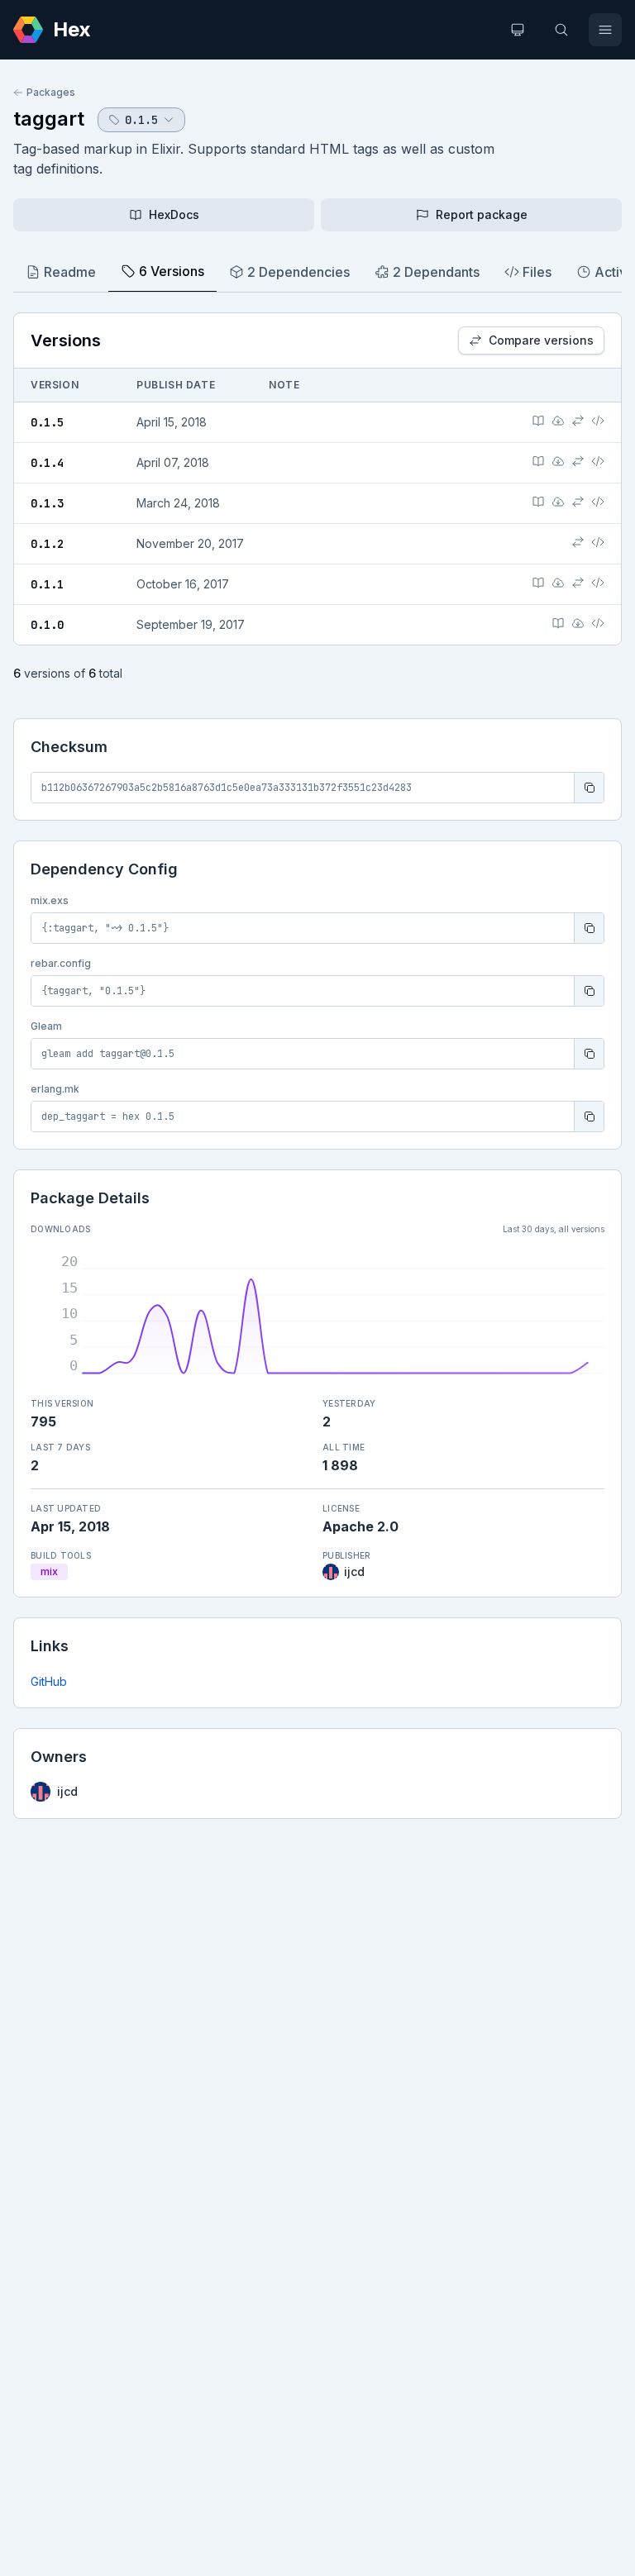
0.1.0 (47, 625)
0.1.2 (47, 544)
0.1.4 (47, 463)
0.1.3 (47, 503)
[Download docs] (558, 421)
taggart (49, 119)
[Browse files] (598, 421)
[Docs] (538, 421)
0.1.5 (47, 422)
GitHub (49, 1681)
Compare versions (541, 340)
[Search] (561, 30)
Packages (51, 92)
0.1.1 (47, 584)
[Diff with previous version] (578, 421)
